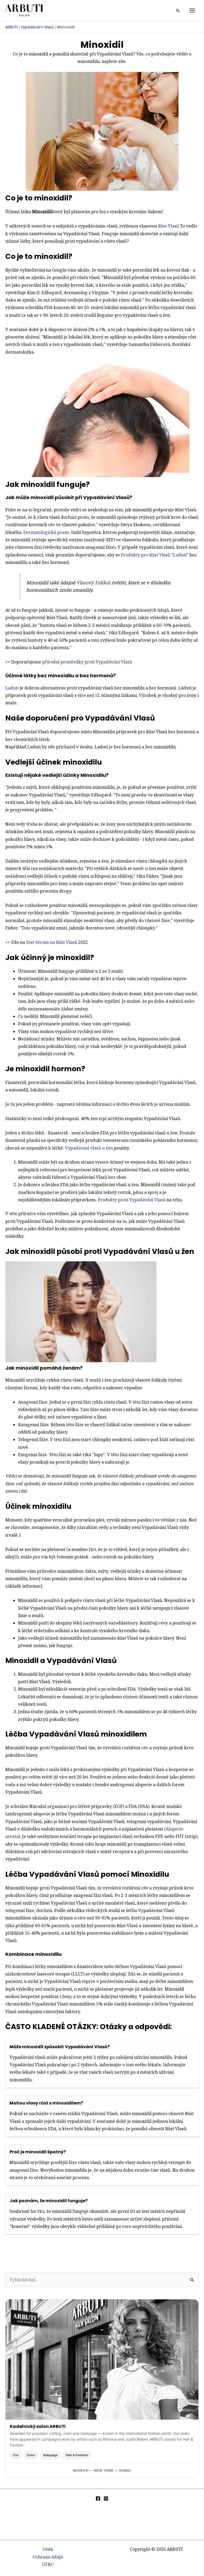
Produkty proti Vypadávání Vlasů (132, 1200)
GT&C (48, 2564)
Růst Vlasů (169, 226)
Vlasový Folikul (93, 582)
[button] (178, 11)
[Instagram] (106, 2498)
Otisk (48, 2549)
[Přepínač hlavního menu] (192, 10)
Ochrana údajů (48, 2557)
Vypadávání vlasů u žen (89, 1148)
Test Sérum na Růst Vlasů (52, 942)
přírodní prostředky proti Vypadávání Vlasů (87, 662)
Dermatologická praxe (46, 532)
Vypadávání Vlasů (37, 27)
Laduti (180, 555)
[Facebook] (98, 2498)
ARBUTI (11, 27)
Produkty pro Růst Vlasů (146, 555)
